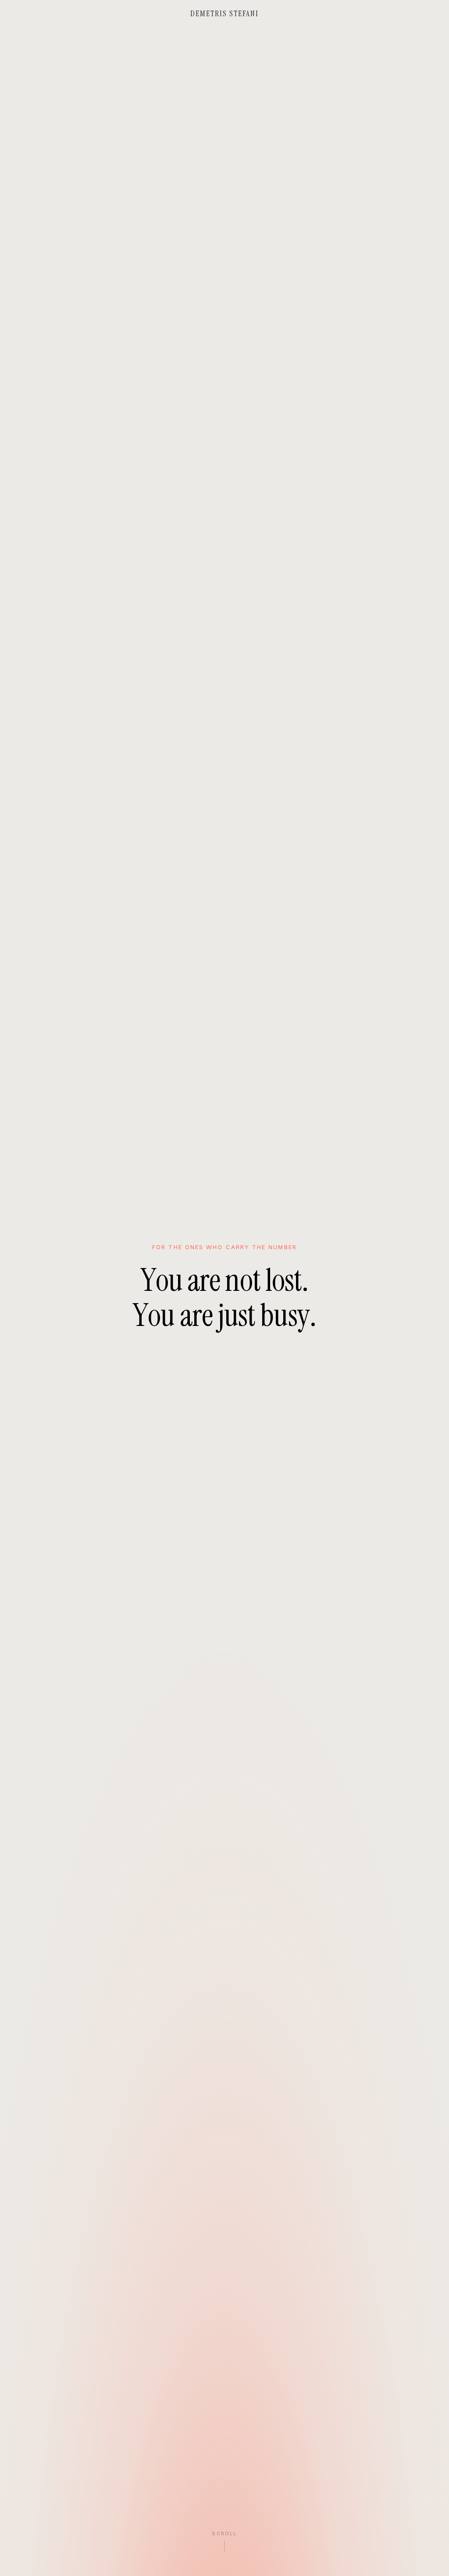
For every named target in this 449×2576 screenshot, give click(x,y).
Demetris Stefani (225, 14)
